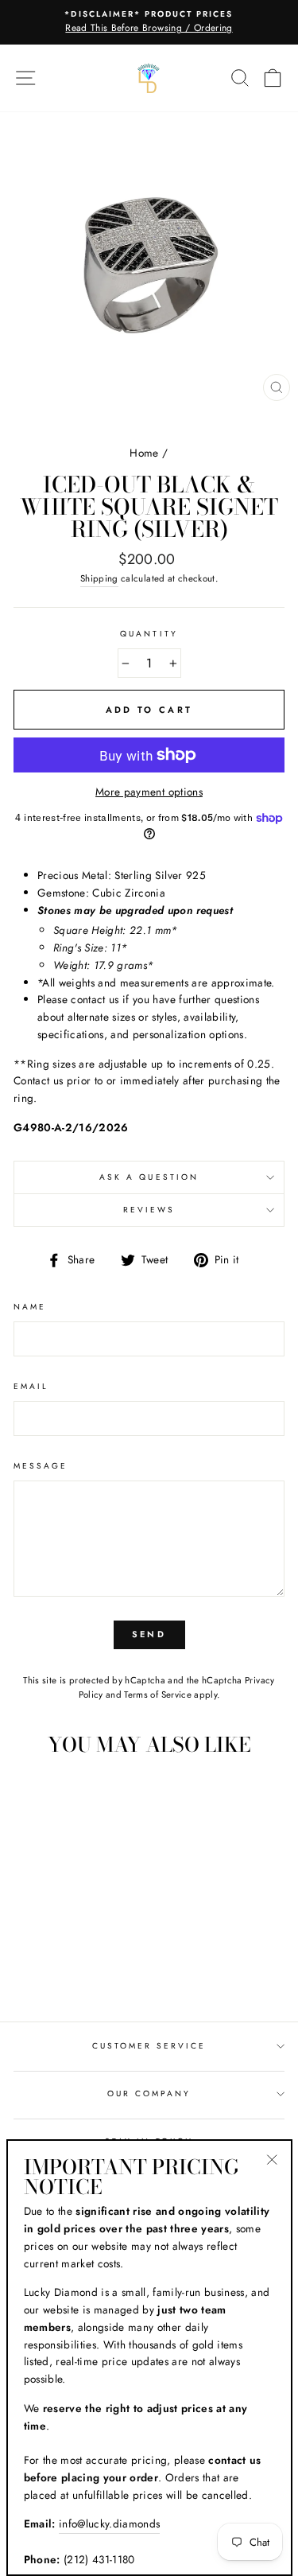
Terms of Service (157, 1695)
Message (41, 1466)
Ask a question (149, 1177)
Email (31, 1386)
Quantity (149, 634)
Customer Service (149, 2046)
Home (144, 453)
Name (30, 1307)
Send (149, 1634)
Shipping (99, 578)
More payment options (149, 792)
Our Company (149, 2093)
